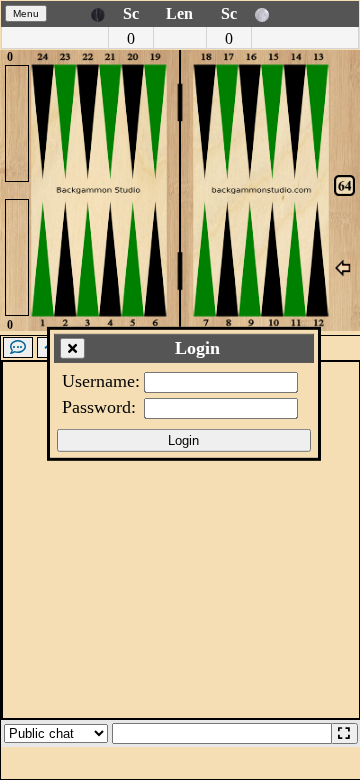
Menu (26, 13)
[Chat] (18, 347)
